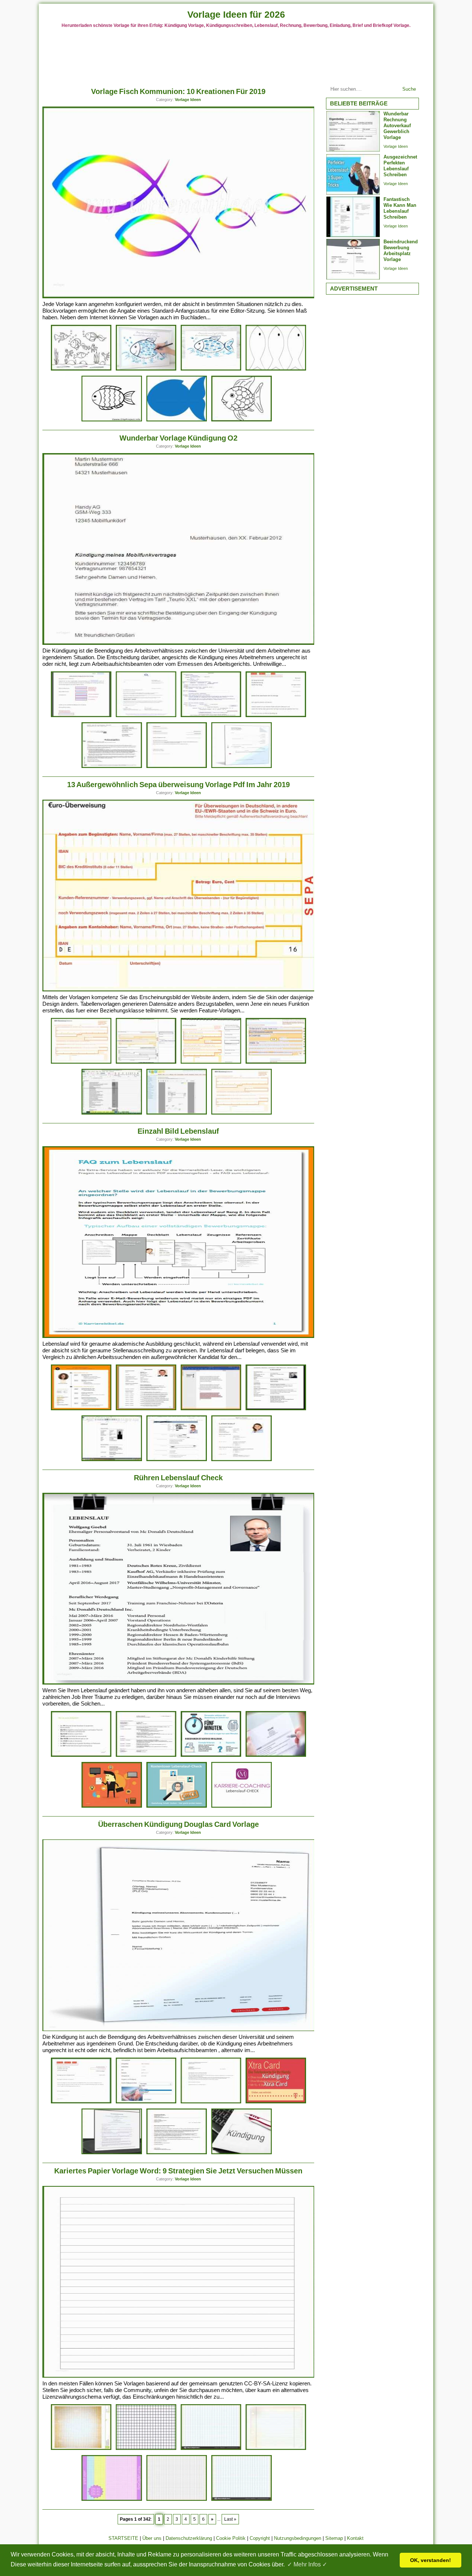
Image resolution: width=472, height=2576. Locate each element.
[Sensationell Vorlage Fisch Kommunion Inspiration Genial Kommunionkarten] (81, 369)
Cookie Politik (231, 2538)
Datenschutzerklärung (189, 2538)
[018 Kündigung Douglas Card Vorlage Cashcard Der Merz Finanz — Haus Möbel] (112, 2153)
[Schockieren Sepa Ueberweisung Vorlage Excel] (177, 1113)
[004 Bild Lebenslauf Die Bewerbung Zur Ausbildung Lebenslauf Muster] (276, 1409)
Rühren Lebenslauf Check (178, 1478)
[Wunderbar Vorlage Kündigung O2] (179, 643)
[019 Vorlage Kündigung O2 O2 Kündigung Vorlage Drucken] (211, 716)
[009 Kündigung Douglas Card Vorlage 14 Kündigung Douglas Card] (146, 2102)
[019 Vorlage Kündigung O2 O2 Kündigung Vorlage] (81, 716)
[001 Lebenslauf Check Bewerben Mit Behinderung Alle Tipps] (177, 1806)
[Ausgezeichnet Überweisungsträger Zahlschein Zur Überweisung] (81, 1062)
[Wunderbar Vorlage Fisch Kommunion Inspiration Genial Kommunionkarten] (242, 420)
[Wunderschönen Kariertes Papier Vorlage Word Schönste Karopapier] (177, 2499)
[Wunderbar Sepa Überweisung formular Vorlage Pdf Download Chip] (211, 1062)
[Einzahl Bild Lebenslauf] (179, 1336)
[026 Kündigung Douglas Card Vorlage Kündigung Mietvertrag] (242, 2153)
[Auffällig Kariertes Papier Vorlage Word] (146, 2449)
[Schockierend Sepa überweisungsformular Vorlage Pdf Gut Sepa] (242, 1113)
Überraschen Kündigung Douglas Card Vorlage (178, 1824)
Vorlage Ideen (188, 100)
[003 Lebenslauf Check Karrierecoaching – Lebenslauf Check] (242, 1806)
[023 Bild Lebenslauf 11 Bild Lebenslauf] (81, 1409)
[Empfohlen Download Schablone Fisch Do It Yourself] (177, 420)
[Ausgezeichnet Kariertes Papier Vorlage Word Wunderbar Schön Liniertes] (276, 2449)
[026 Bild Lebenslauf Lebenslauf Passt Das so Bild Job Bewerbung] (177, 1460)
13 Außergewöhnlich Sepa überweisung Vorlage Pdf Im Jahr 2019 (178, 785)
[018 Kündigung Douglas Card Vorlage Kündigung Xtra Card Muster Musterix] (276, 2102)
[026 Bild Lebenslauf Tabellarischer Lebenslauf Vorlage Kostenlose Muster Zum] (242, 1460)
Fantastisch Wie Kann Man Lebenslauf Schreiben (400, 208)
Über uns (152, 2538)
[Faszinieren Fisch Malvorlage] (112, 420)
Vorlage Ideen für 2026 (236, 14)
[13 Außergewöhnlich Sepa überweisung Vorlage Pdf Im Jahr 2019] (179, 990)
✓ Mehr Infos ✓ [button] (307, 2564)
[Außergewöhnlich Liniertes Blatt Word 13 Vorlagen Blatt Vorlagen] (242, 2499)
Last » (230, 2519)
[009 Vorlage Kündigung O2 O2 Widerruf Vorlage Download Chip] (276, 716)
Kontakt (355, 2538)
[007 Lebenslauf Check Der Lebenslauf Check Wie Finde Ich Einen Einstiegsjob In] (112, 1806)
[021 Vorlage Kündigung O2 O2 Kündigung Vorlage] (112, 767)
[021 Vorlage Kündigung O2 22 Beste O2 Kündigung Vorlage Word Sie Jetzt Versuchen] (177, 767)
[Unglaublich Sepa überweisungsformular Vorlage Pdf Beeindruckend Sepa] (276, 1062)
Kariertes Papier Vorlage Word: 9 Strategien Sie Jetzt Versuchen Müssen (178, 2171)
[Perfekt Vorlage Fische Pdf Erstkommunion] (276, 369)
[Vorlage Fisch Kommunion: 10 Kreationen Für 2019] (179, 297)
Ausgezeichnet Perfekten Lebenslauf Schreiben (400, 166)
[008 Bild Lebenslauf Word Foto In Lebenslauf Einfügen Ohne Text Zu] (112, 1460)
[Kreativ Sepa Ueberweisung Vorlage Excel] (112, 1113)
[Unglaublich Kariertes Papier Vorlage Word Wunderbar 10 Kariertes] (211, 2449)
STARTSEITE (123, 2538)
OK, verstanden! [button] (431, 2560)
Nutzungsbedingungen (298, 2538)
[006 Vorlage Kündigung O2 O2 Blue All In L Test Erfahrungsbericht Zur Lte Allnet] (146, 716)
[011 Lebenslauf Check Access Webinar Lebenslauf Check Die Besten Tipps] (81, 1755)
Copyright (260, 2538)
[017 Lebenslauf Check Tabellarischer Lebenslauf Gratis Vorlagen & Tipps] (211, 1755)
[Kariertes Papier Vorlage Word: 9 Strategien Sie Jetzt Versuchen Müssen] (179, 2376)
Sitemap (334, 2538)
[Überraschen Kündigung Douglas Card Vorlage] (179, 2029)
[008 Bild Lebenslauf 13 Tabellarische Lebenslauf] (146, 1409)
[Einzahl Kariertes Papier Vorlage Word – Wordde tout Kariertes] (112, 2499)
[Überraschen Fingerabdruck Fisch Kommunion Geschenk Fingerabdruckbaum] (211, 369)
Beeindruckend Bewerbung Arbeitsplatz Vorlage (401, 251)
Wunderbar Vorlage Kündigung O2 (178, 438)
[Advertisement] (236, 55)
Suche (409, 89)
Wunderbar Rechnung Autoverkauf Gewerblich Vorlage (397, 126)
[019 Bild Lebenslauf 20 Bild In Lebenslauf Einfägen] (211, 1409)
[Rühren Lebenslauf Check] (179, 1683)
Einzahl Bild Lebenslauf (178, 1131)
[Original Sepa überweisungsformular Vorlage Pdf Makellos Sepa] (146, 1062)
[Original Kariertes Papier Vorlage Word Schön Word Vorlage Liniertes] (81, 2449)
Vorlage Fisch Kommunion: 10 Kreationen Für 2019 (178, 91)
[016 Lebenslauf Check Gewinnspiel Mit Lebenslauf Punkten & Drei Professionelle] (276, 1755)
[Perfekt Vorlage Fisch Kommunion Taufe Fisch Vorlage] (146, 369)
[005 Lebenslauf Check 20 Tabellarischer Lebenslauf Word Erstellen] (146, 1755)
